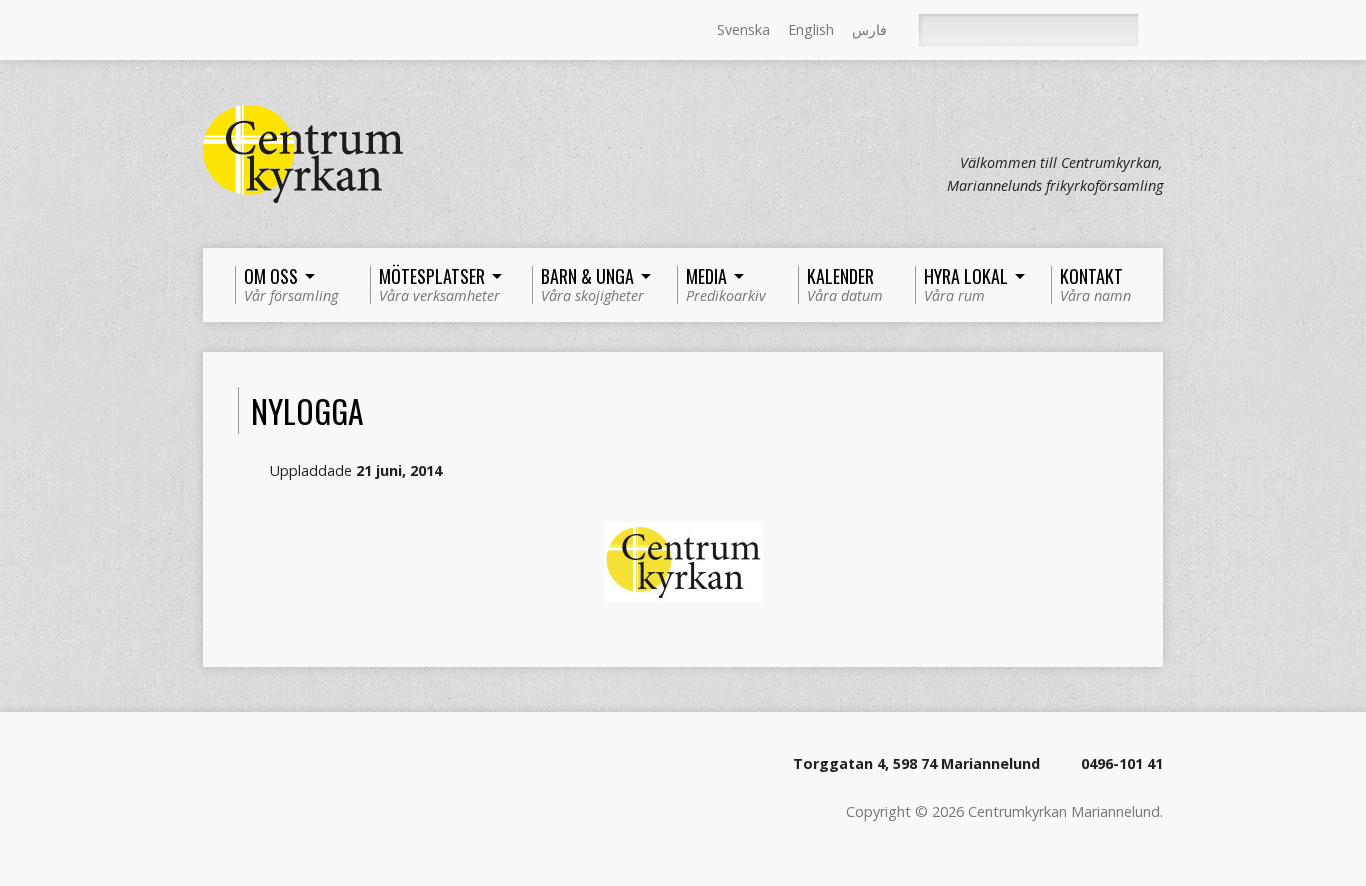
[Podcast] (268, 31)
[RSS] (212, 31)
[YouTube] (296, 31)
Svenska (743, 29)
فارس (869, 29)
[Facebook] (240, 31)
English (811, 29)
